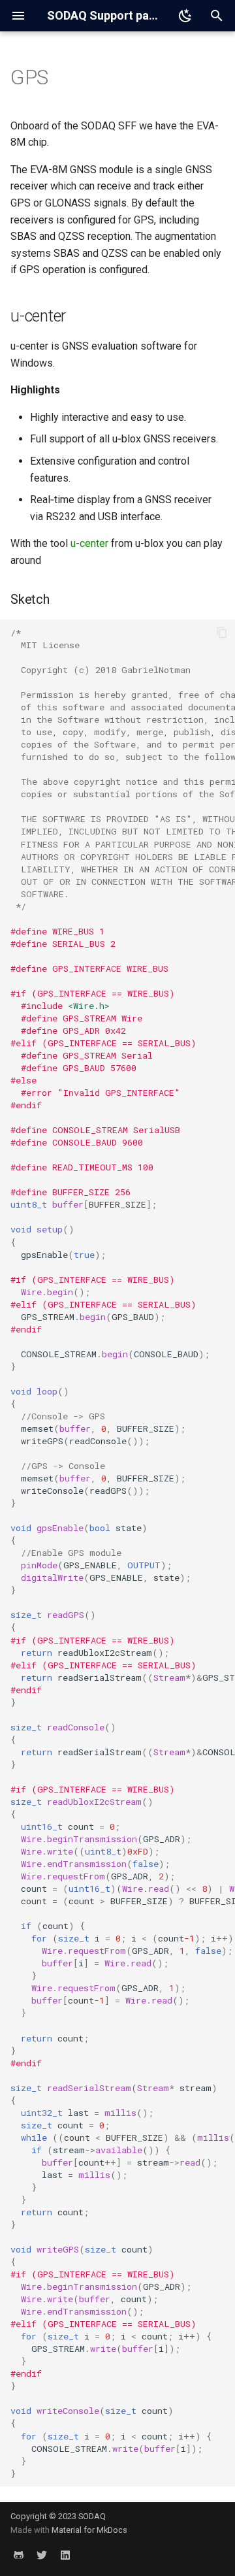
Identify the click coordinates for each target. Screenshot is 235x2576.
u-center (89, 543)
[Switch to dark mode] (185, 16)
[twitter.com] (42, 2555)
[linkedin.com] (65, 2555)
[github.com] (18, 2555)
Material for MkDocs (89, 2530)
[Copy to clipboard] (222, 633)
